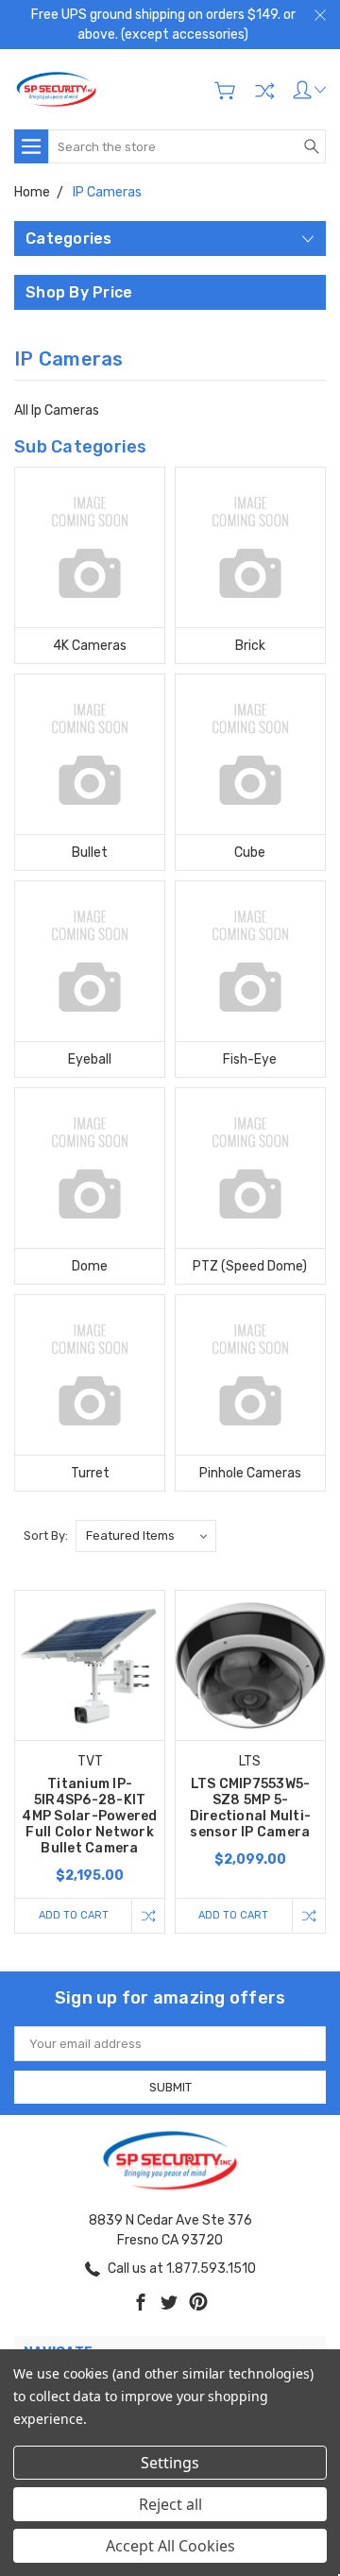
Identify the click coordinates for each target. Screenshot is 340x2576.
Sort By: (46, 1535)
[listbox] (146, 1536)
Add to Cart (74, 1915)
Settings (170, 2463)
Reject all (170, 2504)
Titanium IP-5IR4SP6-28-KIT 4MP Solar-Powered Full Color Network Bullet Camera (89, 1816)
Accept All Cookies (170, 2546)
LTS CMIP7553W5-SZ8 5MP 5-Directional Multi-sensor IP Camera (251, 1808)
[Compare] (264, 91)
